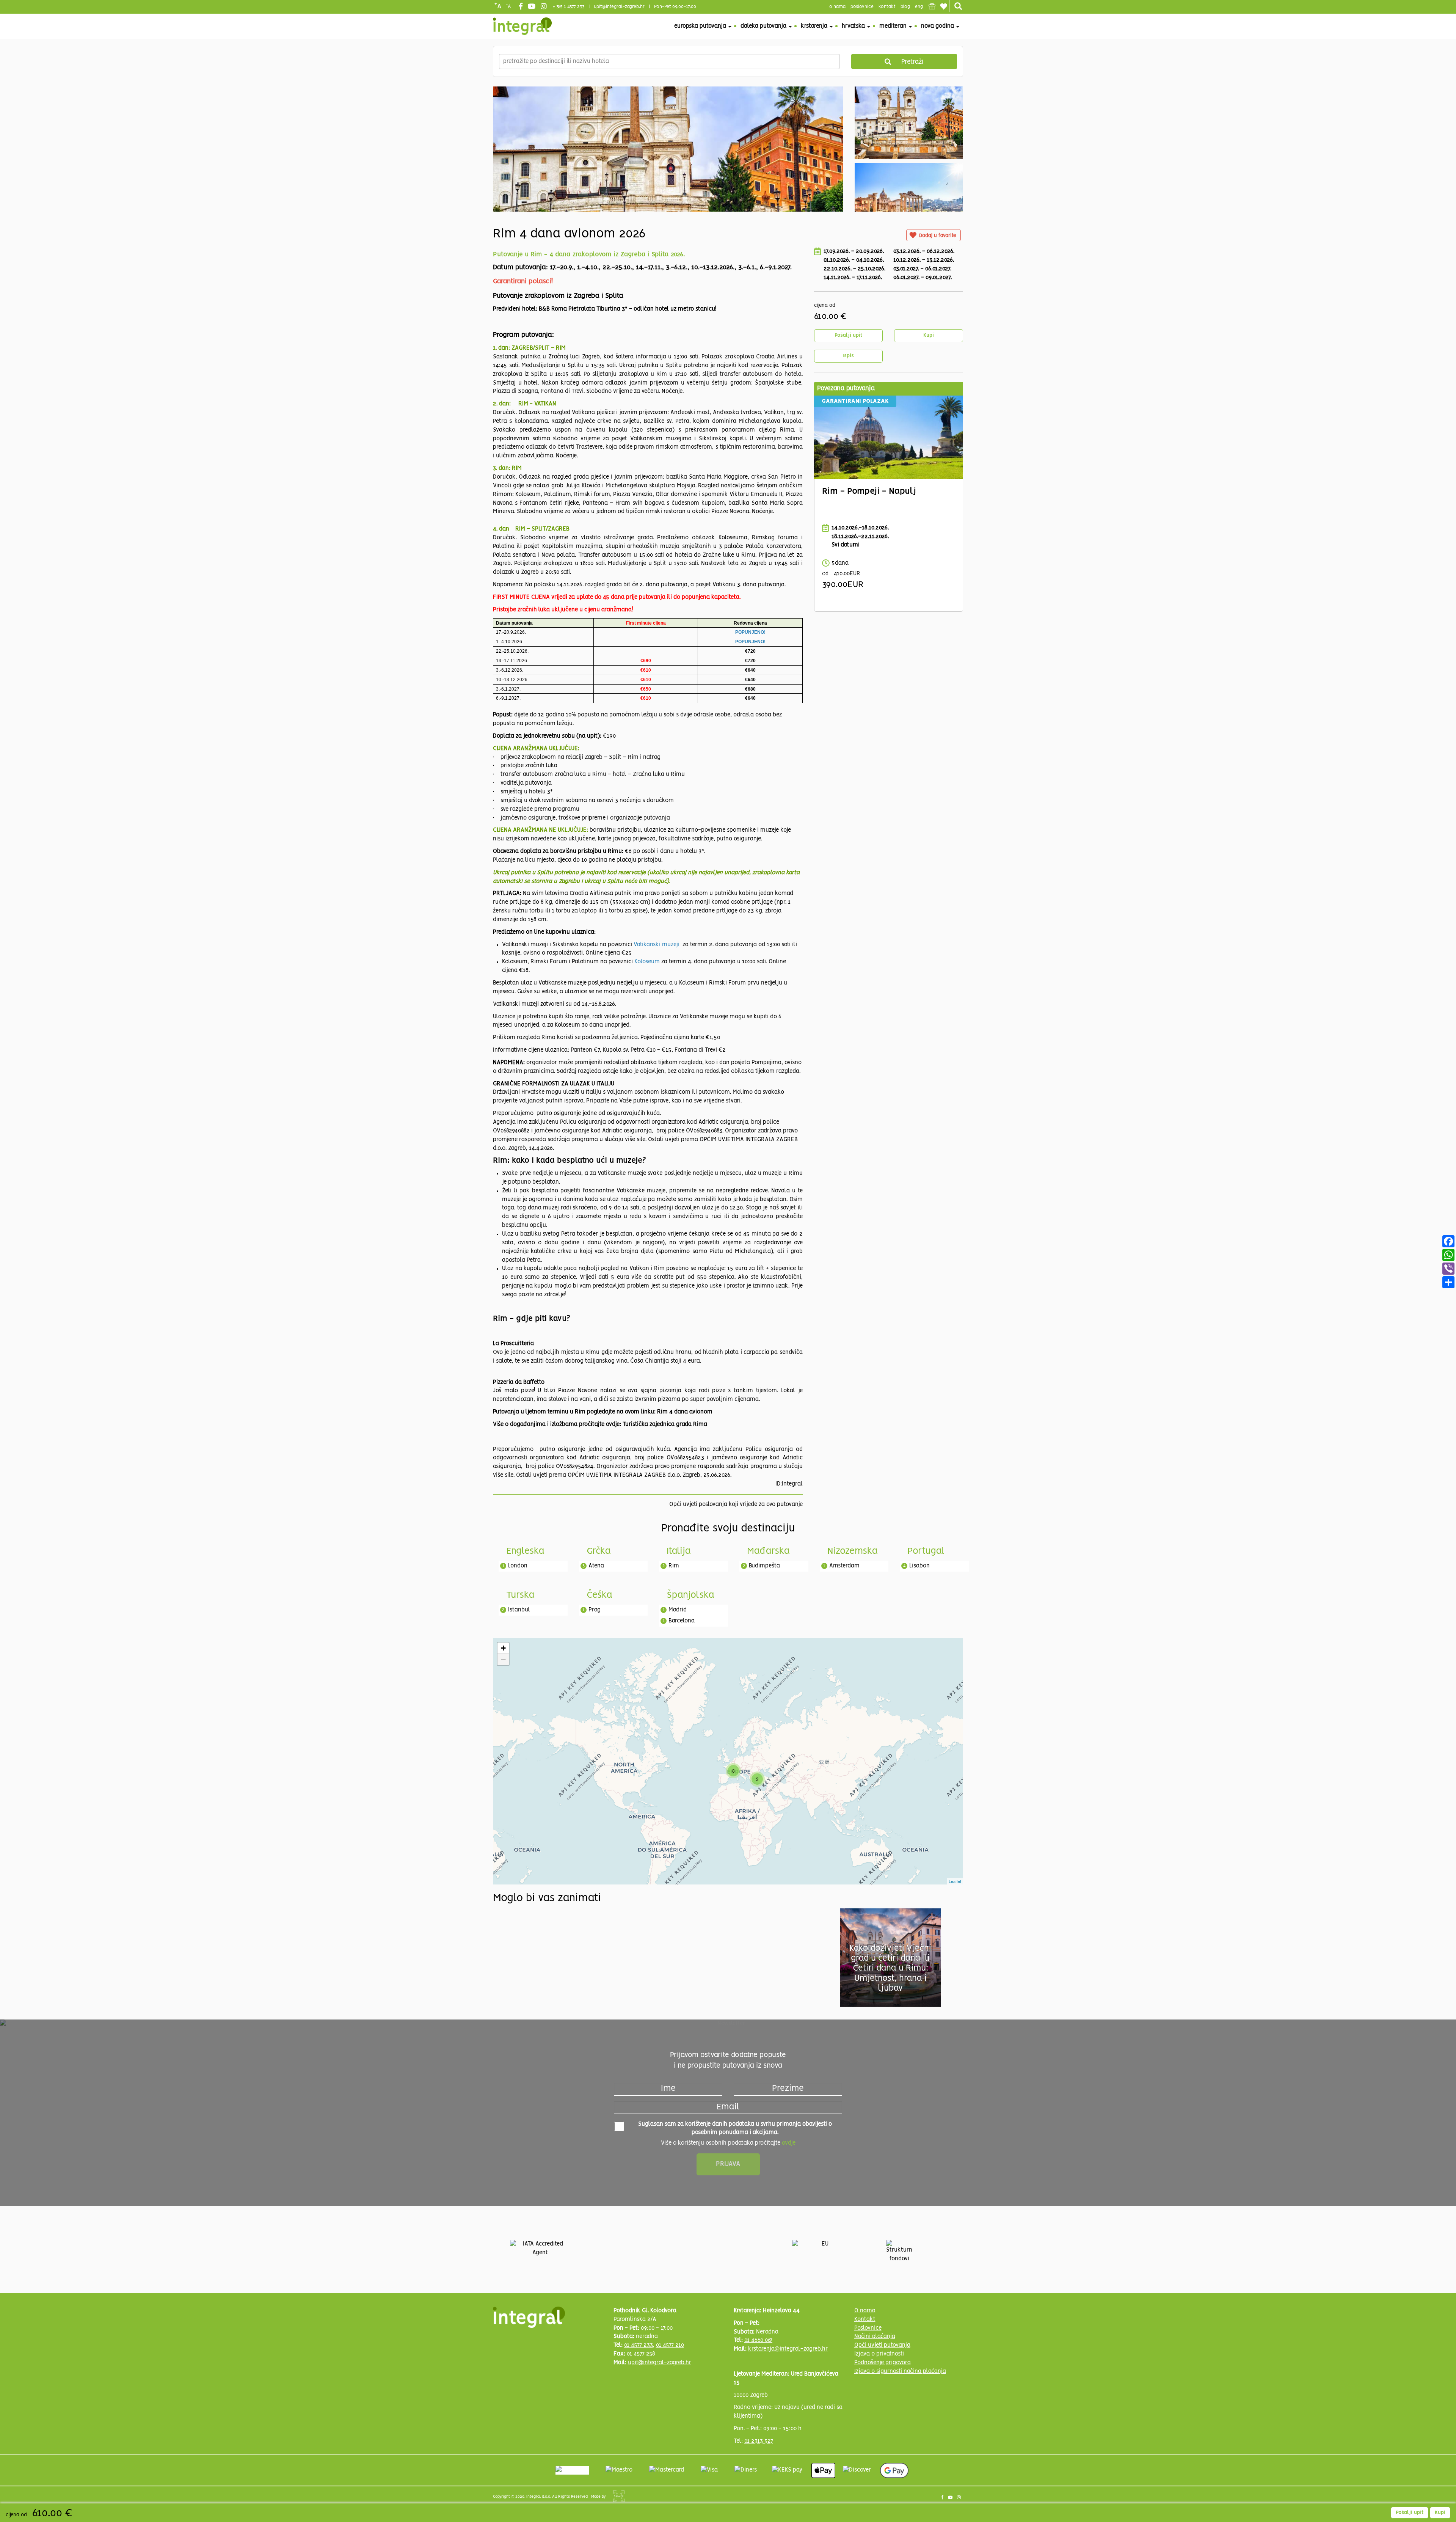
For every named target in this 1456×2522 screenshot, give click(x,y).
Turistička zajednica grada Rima (665, 1424)
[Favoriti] (943, 6)
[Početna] (522, 26)
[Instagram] (545, 7)
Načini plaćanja (875, 2337)
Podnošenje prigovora (883, 2363)
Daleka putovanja (764, 26)
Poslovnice (868, 2328)
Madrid (678, 1610)
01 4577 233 (639, 2345)
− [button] (503, 1659)
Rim (674, 1566)
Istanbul (519, 1610)
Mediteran (894, 26)
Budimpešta (764, 1566)
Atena (596, 1566)
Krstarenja (815, 26)
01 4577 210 (670, 2345)
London (518, 1566)
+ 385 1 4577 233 (569, 7)
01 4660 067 (758, 2340)
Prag (595, 1610)
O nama (865, 2311)
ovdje (789, 2143)
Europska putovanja (701, 26)
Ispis (848, 356)
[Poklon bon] (932, 6)
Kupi (929, 335)
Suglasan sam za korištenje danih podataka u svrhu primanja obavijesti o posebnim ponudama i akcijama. (735, 2129)
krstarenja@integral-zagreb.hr (788, 2349)
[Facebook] (522, 7)
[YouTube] (533, 7)
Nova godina (938, 26)
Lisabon (919, 1566)
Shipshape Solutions (619, 2496)
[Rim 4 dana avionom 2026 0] (668, 183)
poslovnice (862, 7)
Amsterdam (844, 1566)
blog (905, 7)
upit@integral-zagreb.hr (619, 7)
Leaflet (955, 1881)
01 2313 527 (759, 2441)
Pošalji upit (848, 335)
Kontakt (887, 7)
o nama (837, 7)
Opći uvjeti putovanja (882, 2345)
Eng (919, 7)
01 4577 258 (642, 2354)
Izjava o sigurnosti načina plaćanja (900, 2371)
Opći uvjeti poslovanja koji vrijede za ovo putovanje (736, 1504)
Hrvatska (854, 26)
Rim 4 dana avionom (685, 1412)
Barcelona (682, 1621)
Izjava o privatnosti (879, 2354)
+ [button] (503, 1648)
